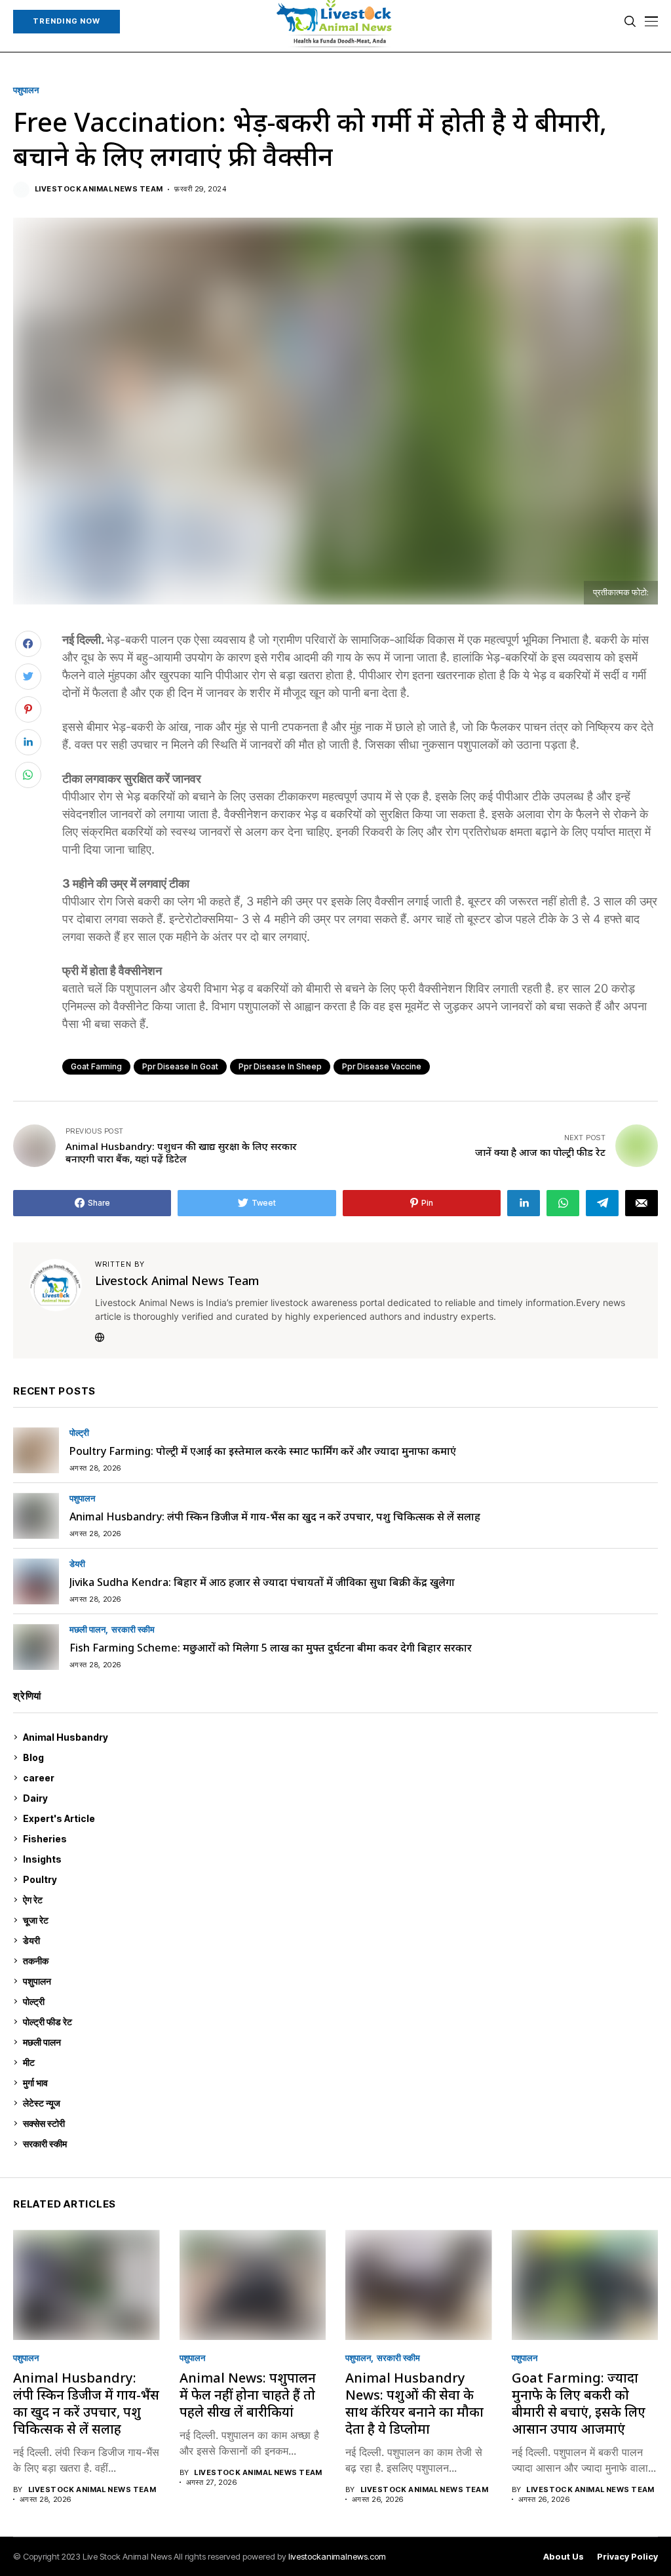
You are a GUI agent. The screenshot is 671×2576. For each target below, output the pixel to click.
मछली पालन (87, 1630)
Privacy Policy (627, 2557)
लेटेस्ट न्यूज (339, 2103)
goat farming (96, 1066)
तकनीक (338, 1961)
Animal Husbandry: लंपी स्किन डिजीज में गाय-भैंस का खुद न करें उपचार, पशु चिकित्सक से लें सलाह (275, 1516)
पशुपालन (26, 90)
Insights (338, 1859)
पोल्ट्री (79, 1433)
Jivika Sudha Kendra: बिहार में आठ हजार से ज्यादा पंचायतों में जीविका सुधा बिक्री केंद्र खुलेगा (262, 1582)
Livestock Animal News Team (99, 189)
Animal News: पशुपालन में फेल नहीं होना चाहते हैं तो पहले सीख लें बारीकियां (248, 2395)
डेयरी (77, 1564)
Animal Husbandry (338, 1737)
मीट (339, 2062)
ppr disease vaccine (382, 1066)
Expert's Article (338, 1818)
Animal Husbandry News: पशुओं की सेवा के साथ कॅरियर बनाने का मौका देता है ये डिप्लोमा (414, 2403)
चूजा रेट (339, 1920)
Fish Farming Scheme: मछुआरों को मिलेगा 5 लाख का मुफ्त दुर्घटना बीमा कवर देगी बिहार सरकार (271, 1648)
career (339, 1778)
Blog (339, 1757)
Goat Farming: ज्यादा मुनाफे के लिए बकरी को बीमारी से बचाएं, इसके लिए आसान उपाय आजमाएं (579, 2403)
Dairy (338, 1798)
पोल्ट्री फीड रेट (339, 2022)
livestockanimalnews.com (337, 2556)
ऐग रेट (339, 1900)
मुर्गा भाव (339, 2083)
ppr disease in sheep (280, 1066)
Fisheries (339, 1839)
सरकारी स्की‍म (133, 1630)
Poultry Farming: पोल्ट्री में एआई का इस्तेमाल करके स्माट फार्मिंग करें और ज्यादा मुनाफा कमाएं (263, 1451)
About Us (564, 2557)
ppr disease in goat (180, 1066)
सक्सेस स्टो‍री (338, 2123)
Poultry (338, 1879)
